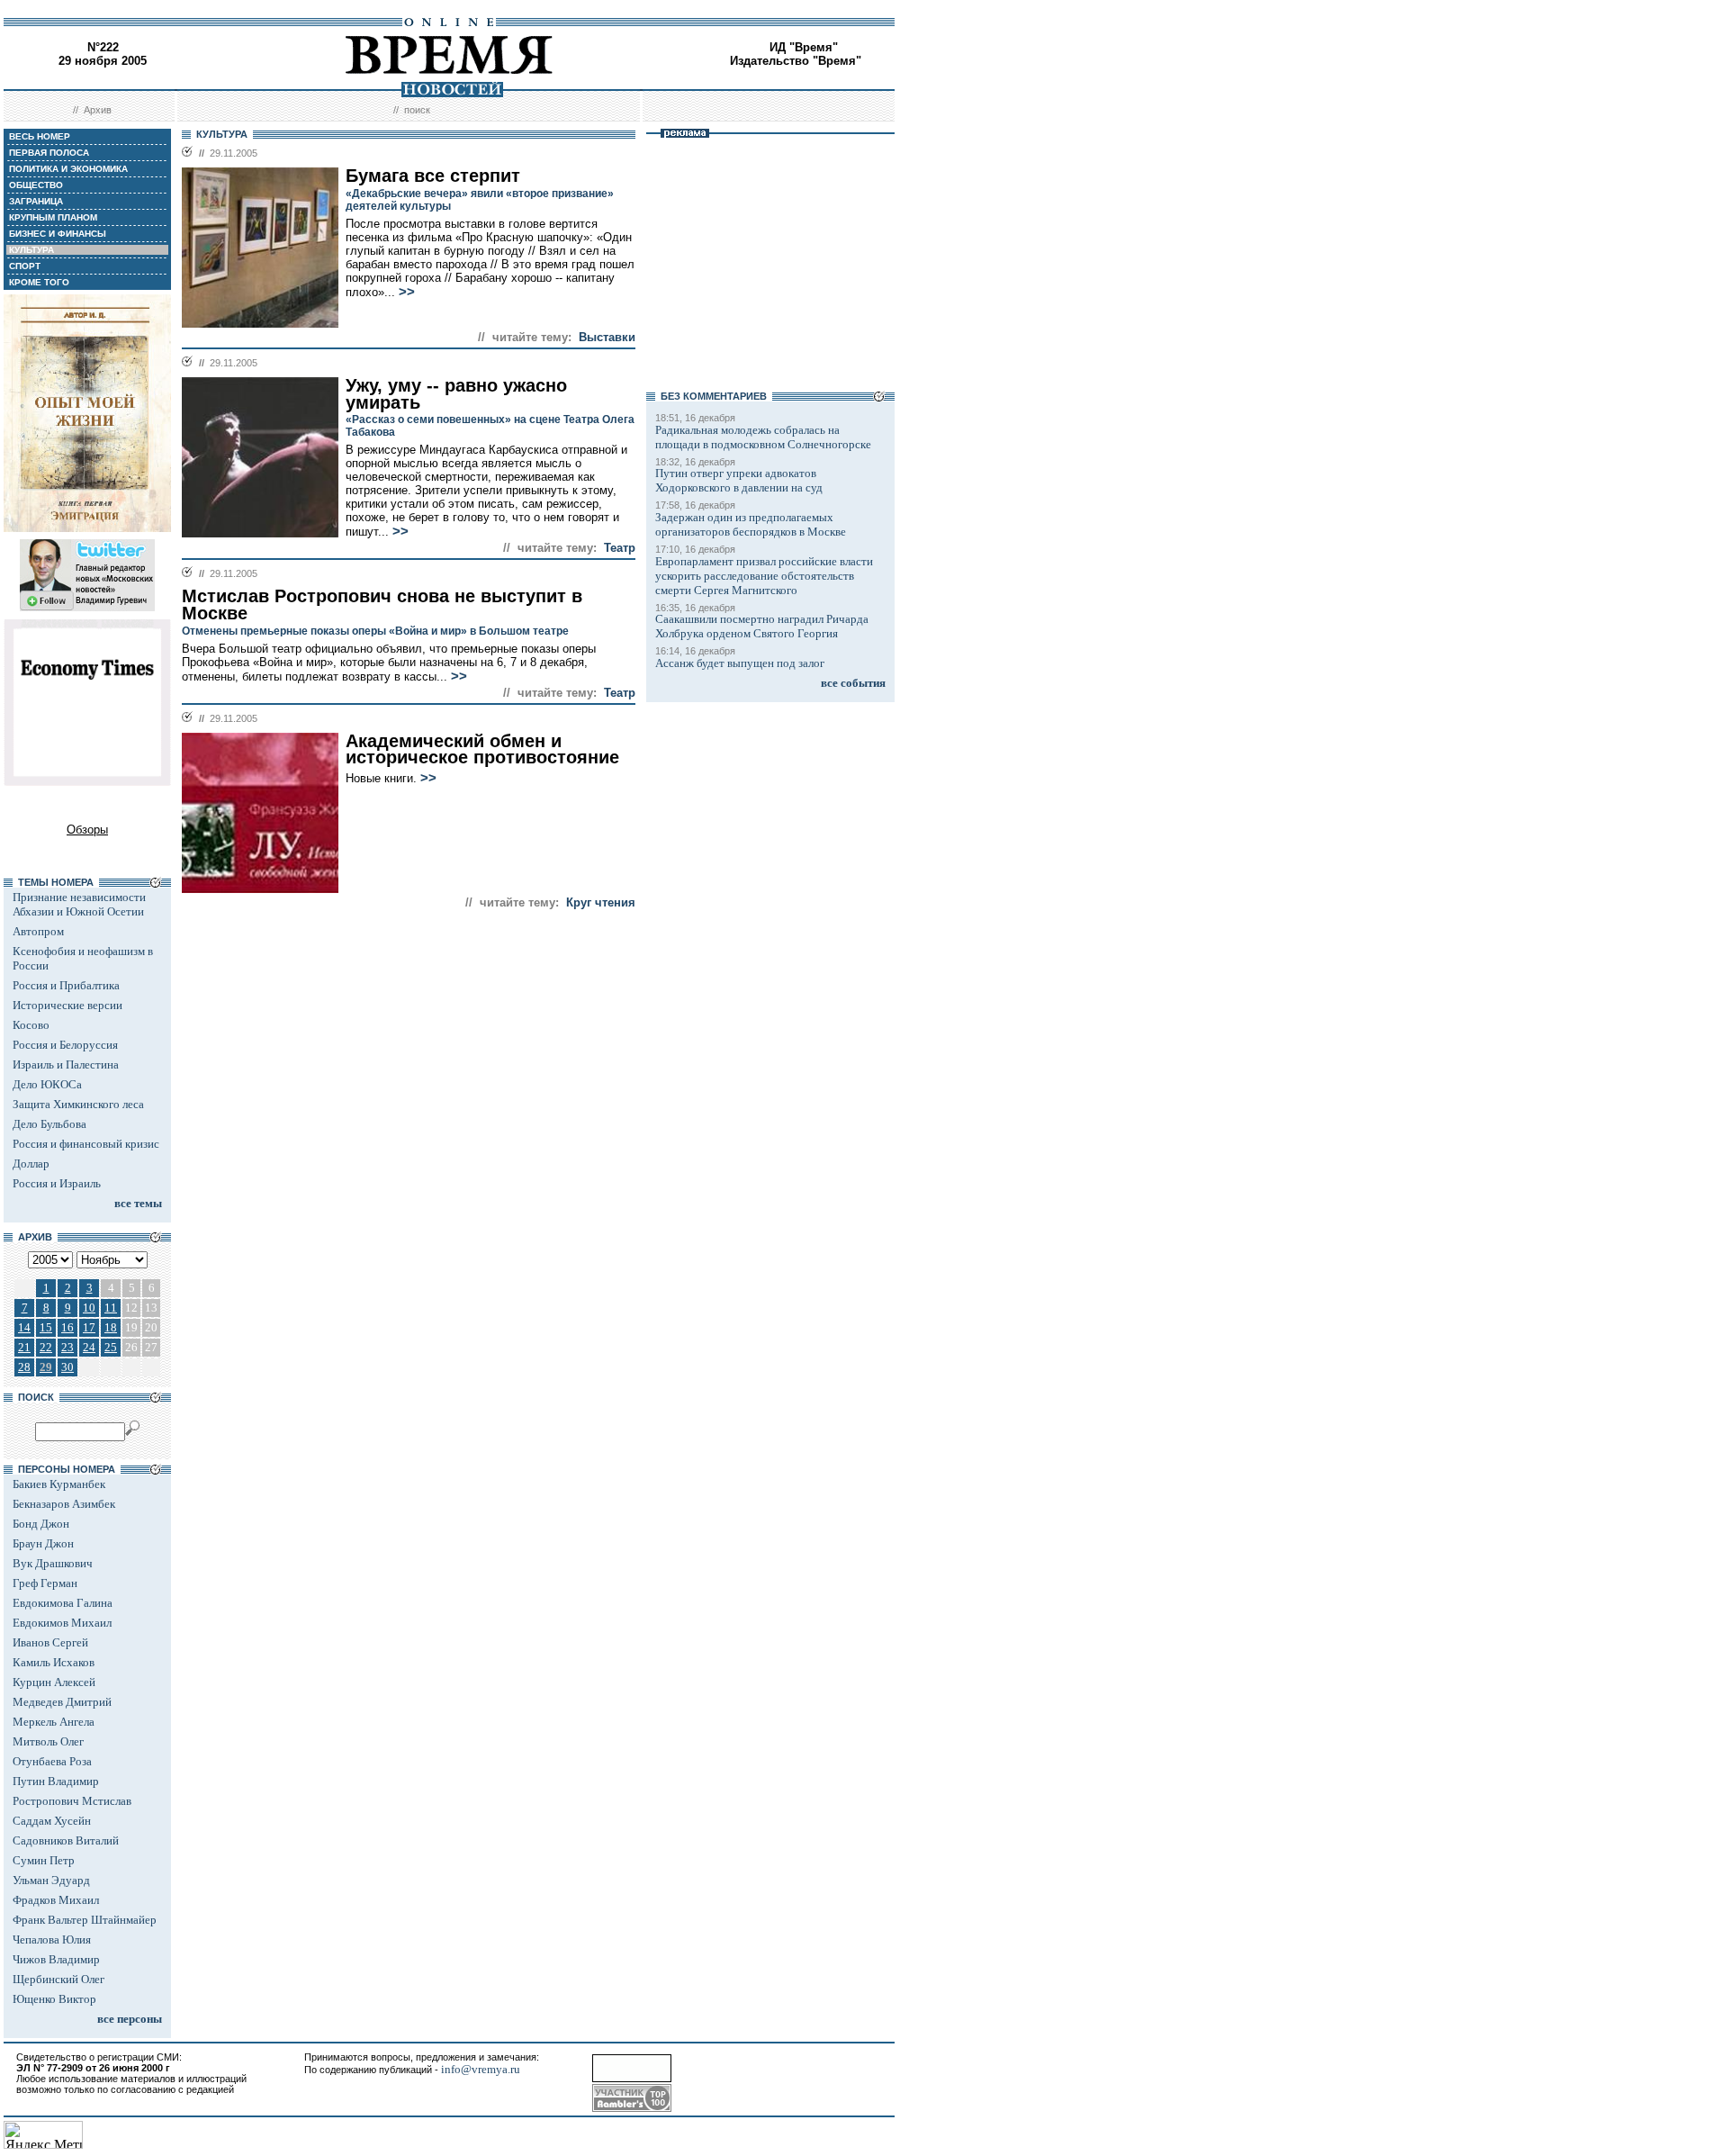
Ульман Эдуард (51, 1880)
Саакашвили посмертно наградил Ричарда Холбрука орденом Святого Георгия (762, 626)
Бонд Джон (41, 1524)
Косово (31, 1025)
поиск (417, 110)
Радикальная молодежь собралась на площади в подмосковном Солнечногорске (763, 437)
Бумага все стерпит (433, 176)
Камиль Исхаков (54, 1662)
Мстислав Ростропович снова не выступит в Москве (382, 604)
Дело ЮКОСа (47, 1084)
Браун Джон (43, 1543)
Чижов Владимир (56, 1959)
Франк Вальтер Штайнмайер (85, 1920)
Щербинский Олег (58, 1979)
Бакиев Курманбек (59, 1484)
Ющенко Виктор (54, 1999)
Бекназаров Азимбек (64, 1504)
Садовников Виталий (66, 1840)
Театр (620, 548)
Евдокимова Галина (63, 1603)
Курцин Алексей (54, 1682)
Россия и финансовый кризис (86, 1144)
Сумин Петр (44, 1860)
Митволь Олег (48, 1741)
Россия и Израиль (57, 1183)
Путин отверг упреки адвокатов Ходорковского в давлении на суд (739, 480)
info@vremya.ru (481, 2069)
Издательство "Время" (796, 61)
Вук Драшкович (53, 1563)
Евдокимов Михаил (62, 1623)
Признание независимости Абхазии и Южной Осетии (79, 904)
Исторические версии (67, 1005)
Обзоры (87, 830)
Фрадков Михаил (56, 1900)
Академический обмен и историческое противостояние (482, 749)
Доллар (31, 1164)
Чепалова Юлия (52, 1939)
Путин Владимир (56, 1781)
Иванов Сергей (50, 1642)
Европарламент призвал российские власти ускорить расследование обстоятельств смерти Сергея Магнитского (764, 576)
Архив (98, 110)
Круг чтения (601, 902)
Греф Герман (45, 1583)
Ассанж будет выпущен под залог (740, 663)
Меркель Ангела (54, 1722)
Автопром (38, 931)
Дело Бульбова (49, 1124)
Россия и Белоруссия (65, 1045)
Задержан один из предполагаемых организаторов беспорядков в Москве (751, 524)
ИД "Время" (804, 47)
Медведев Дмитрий (62, 1702)
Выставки (607, 337)
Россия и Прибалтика (66, 985)
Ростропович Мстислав (72, 1801)
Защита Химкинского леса (78, 1104)
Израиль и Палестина (66, 1064)
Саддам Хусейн (52, 1821)
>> (407, 292)
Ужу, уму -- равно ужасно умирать (456, 394)
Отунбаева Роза (52, 1761)
